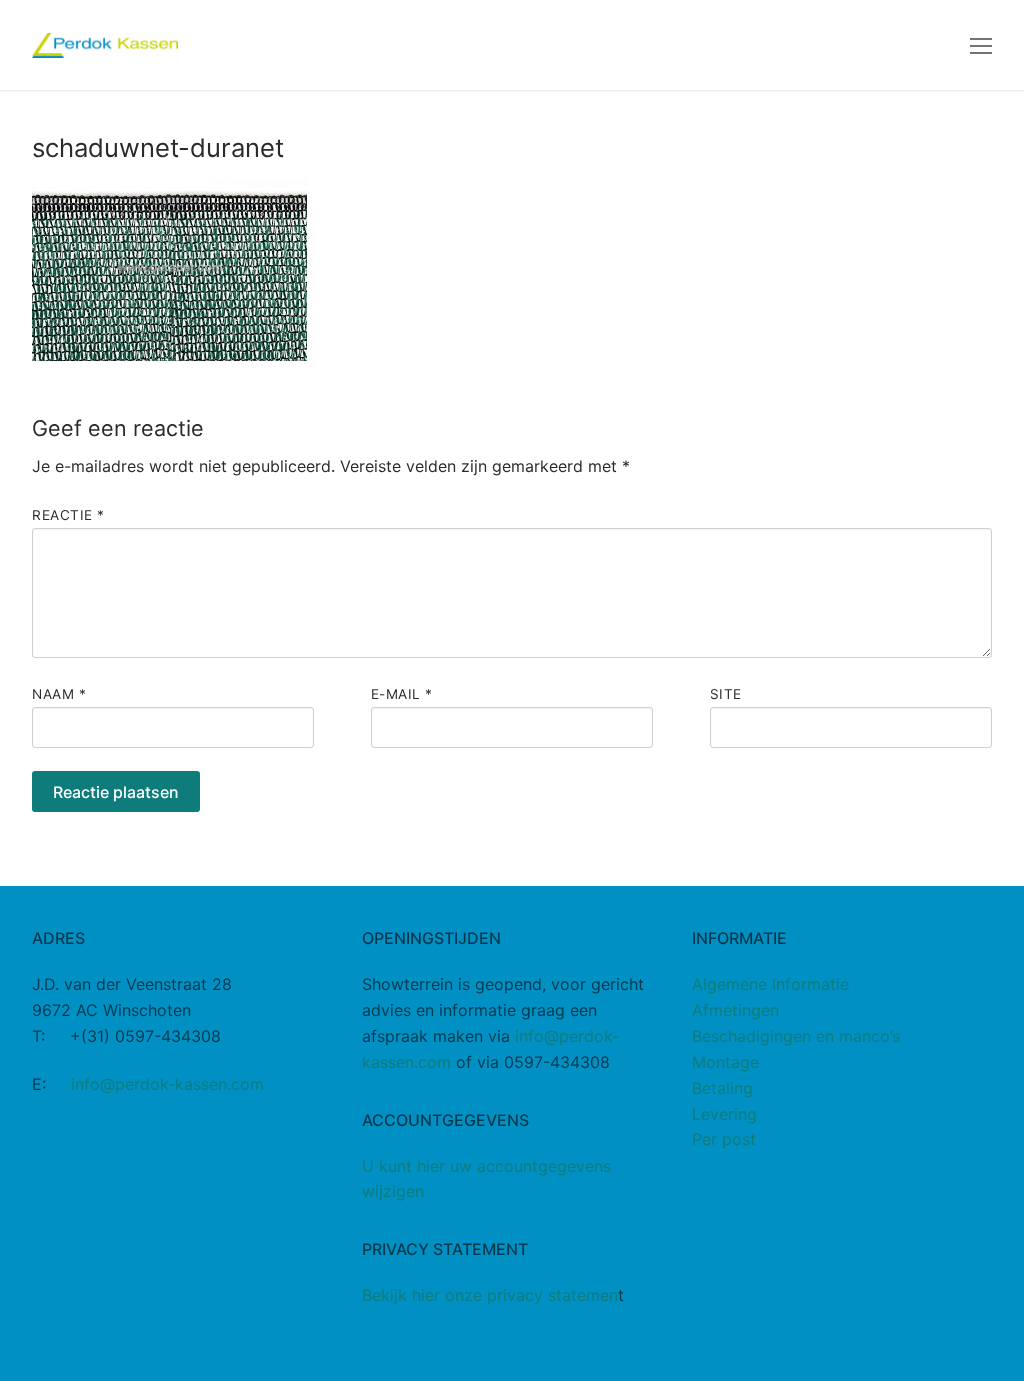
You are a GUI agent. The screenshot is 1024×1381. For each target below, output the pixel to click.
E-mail (402, 694)
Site (726, 694)
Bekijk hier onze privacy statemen (490, 1295)
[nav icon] (981, 45)
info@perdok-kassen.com (167, 1084)
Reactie (68, 515)
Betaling (722, 1088)
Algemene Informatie (770, 984)
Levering (724, 1114)
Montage (725, 1062)
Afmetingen (735, 1010)
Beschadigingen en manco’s (796, 1036)
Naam (59, 694)
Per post (724, 1139)
